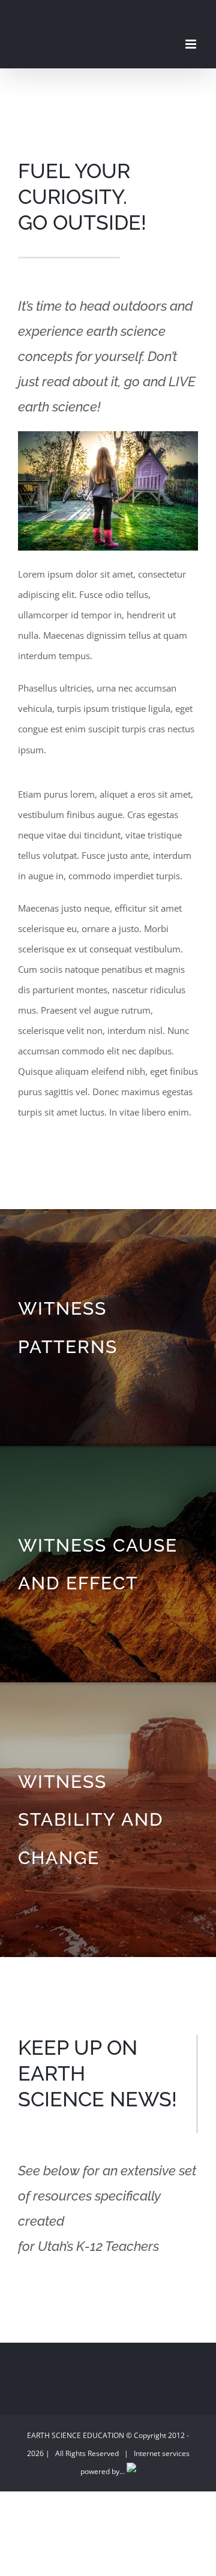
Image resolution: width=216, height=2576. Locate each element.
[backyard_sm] (108, 435)
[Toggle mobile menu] (192, 44)
